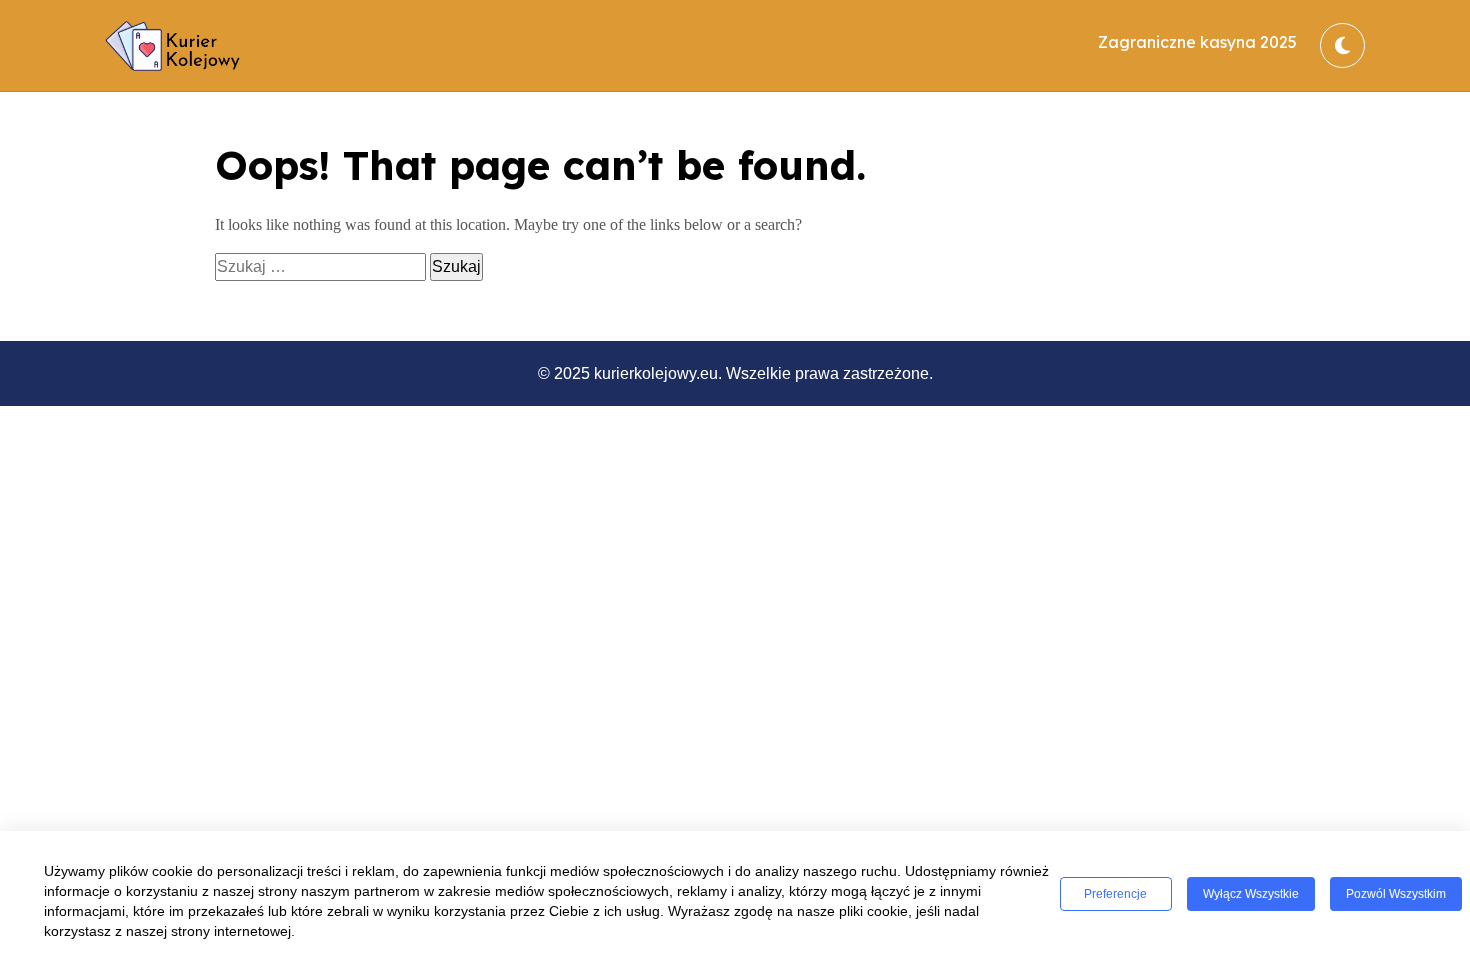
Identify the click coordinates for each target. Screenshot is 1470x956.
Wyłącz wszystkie (1251, 894)
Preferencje (1115, 894)
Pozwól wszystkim (1396, 894)
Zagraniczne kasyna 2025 (1197, 42)
